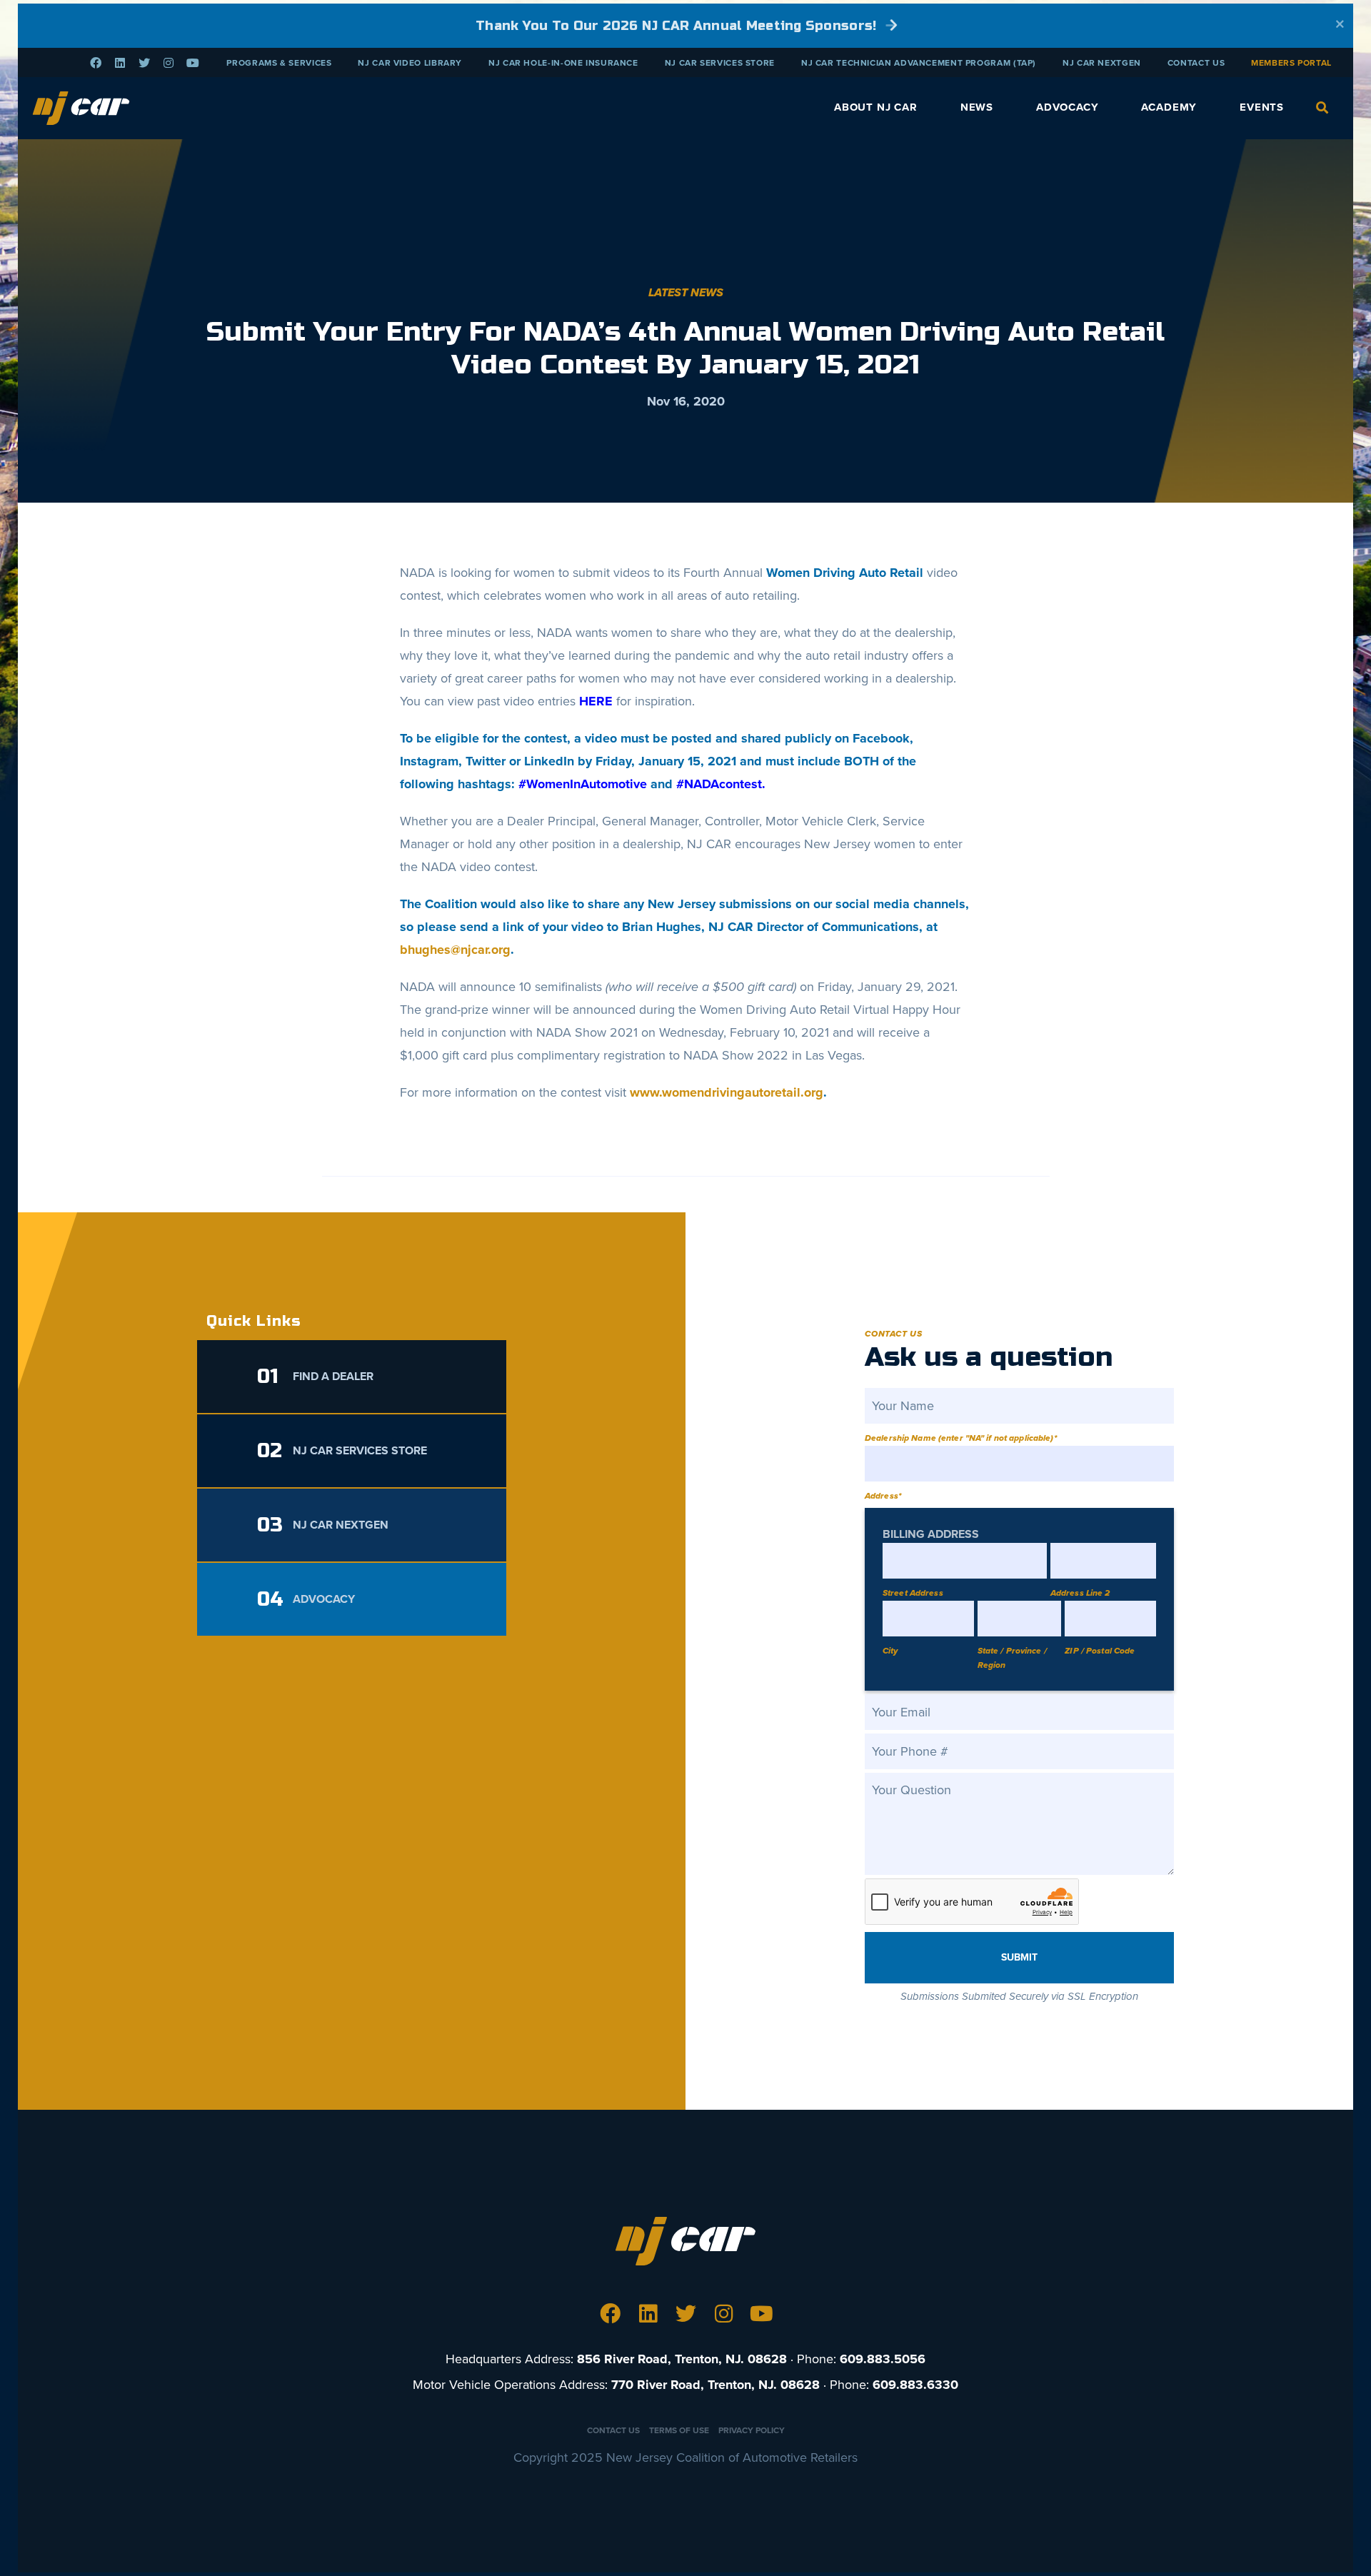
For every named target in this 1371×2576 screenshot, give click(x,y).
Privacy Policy (752, 2430)
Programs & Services (279, 63)
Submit (1019, 1957)
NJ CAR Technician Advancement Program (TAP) (919, 63)
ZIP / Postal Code (1100, 1651)
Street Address (913, 1593)
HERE (596, 701)
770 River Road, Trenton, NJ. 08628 (715, 2385)
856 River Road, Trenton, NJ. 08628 (682, 2359)
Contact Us (1196, 63)
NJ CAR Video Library (410, 63)
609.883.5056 (883, 2359)
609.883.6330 (915, 2385)
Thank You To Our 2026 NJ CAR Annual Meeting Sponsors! (678, 26)
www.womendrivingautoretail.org (727, 1092)
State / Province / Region (1012, 1658)
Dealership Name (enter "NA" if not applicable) (961, 1438)
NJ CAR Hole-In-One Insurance (563, 63)
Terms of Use (679, 2430)
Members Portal (1291, 63)
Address (883, 1496)
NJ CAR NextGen (1102, 63)
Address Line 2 (1080, 1593)
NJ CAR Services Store (720, 63)
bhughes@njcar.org (455, 950)
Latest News (686, 293)
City (890, 1651)
